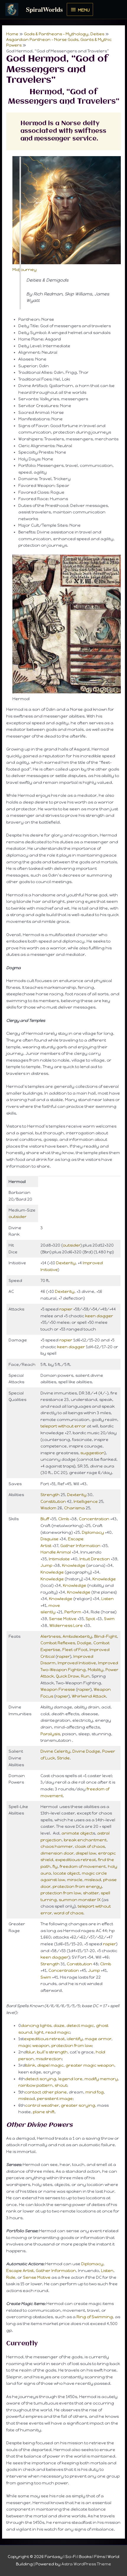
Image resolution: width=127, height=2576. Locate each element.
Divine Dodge (86, 1751)
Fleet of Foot (75, 1650)
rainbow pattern (35, 2085)
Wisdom (48, 1508)
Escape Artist (20, 2271)
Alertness (51, 1636)
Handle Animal (56, 1552)
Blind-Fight (106, 1636)
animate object (77, 1833)
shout (61, 2085)
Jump (46, 1565)
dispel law (86, 1853)
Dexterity (66, 1263)
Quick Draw (67, 1676)
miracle (75, 1880)
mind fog (95, 2092)
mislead (93, 1880)
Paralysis (50, 1734)
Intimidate (59, 1559)
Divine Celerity (55, 1751)
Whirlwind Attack (89, 1696)
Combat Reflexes (58, 1643)
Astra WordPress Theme (86, 2564)
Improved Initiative (77, 1663)
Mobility (96, 1670)
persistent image (55, 2099)
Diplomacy (93, 1532)
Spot (90, 1619)
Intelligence (86, 1501)
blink (30, 2065)
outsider (18, 1217)
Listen (108, 1599)
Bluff (45, 1519)
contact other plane (46, 2092)
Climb (64, 1519)
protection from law (61, 1893)
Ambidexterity (77, 1636)
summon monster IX (80, 1900)
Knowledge (74, 1565)
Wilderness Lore (66, 1625)
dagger (105, 1316)
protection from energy (77, 1886)
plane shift (44, 2112)
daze (59, 2025)
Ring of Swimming (95, 2317)
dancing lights (36, 2025)
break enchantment (85, 1840)
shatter (91, 1893)
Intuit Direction (95, 1559)
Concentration (94, 1519)
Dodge (84, 1643)
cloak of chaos (90, 1846)
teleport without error (63, 1426)
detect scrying (41, 2079)
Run (85, 1676)
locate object (66, 1873)
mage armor (98, 2039)
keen (90, 1316)
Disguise (49, 1539)
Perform (73, 1612)
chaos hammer (57, 1846)
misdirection (49, 2059)
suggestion (92, 1453)
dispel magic (50, 2065)
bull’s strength (52, 2052)
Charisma (74, 1508)
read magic (58, 2032)
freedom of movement (83, 1866)
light (39, 2032)
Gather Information (80, 1546)
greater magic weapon (90, 2065)
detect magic (80, 2025)
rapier (66, 1309)
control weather (42, 2105)
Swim (109, 1619)
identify (75, 2039)
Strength (50, 1495)
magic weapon (34, 2045)
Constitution (53, 1501)
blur (31, 2052)
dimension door (57, 1853)
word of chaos (69, 1913)
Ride (11, 2277)
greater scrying (78, 2105)
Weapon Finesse (58, 1689)
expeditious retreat (76, 1860)
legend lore (70, 2079)
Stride (63, 1758)
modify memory (101, 2079)
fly (55, 1866)
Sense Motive (63, 1619)
